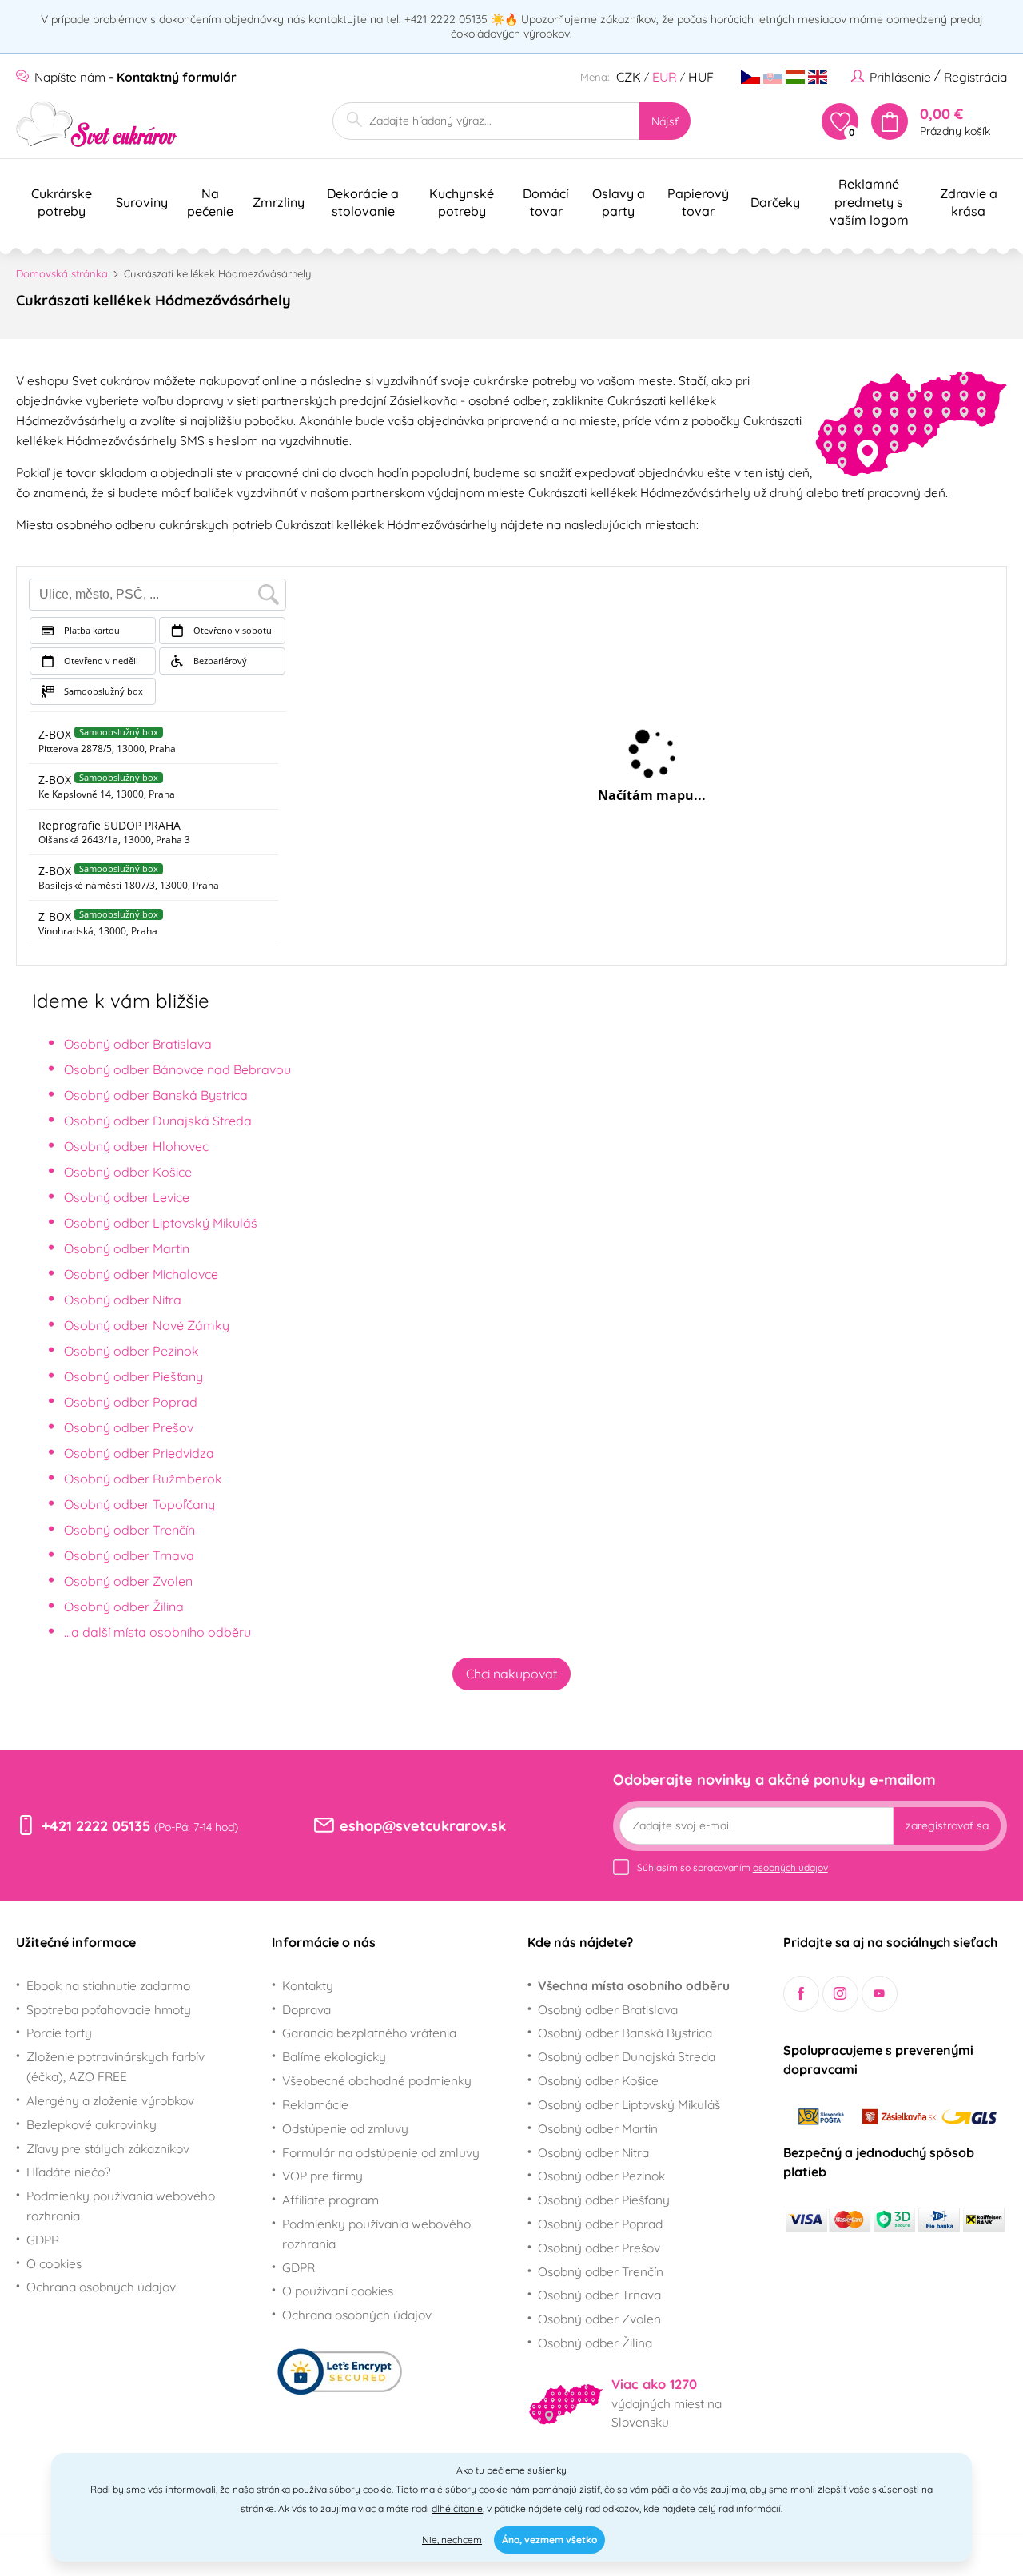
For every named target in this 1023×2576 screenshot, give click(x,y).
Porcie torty (59, 2033)
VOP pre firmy (322, 2176)
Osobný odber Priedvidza (139, 1453)
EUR (665, 77)
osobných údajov (790, 1867)
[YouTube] (880, 1994)
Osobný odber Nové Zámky (147, 1325)
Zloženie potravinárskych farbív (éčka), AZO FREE (115, 2066)
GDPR (43, 2240)
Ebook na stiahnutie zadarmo (108, 1985)
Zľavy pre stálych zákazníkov (108, 2148)
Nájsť (665, 121)
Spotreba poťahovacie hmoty (109, 2009)
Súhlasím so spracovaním (732, 1867)
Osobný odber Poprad (131, 1402)
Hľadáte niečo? (69, 2172)
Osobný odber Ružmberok (143, 1479)
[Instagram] (840, 1994)
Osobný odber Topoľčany (139, 1504)
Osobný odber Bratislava (138, 1044)
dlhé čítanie (457, 2508)
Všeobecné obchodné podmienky (377, 2080)
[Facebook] (801, 1994)
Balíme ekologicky (334, 2056)
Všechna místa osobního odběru (634, 1985)
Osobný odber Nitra (123, 1300)
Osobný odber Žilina (124, 1607)
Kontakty (308, 1985)
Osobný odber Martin (127, 1248)
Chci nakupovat (511, 1674)
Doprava (307, 2009)
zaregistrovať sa (947, 1825)
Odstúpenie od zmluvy (345, 2128)
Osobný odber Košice (128, 1172)
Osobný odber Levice (127, 1197)
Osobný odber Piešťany (133, 1376)
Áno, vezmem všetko (549, 2540)
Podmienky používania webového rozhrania (121, 2206)
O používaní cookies (338, 2291)
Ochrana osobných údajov (101, 2287)
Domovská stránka (62, 273)
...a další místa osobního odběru (157, 1632)
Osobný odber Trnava (129, 1555)
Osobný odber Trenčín (129, 1530)
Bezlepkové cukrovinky (92, 2124)
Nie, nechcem (452, 2540)
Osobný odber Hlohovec (136, 1146)
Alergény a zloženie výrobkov (110, 2100)
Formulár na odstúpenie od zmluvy (381, 2152)
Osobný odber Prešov (129, 1427)
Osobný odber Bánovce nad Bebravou (177, 1069)
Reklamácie (315, 2104)
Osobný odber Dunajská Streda (158, 1121)
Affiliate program (330, 2200)
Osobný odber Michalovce (141, 1274)
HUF (701, 77)
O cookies (54, 2263)
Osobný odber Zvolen (128, 1581)
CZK (629, 77)
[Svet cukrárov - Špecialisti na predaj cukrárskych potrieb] (97, 124)
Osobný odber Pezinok (131, 1351)
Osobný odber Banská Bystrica (156, 1095)
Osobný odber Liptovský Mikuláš (161, 1223)
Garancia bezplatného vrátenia (369, 2033)
